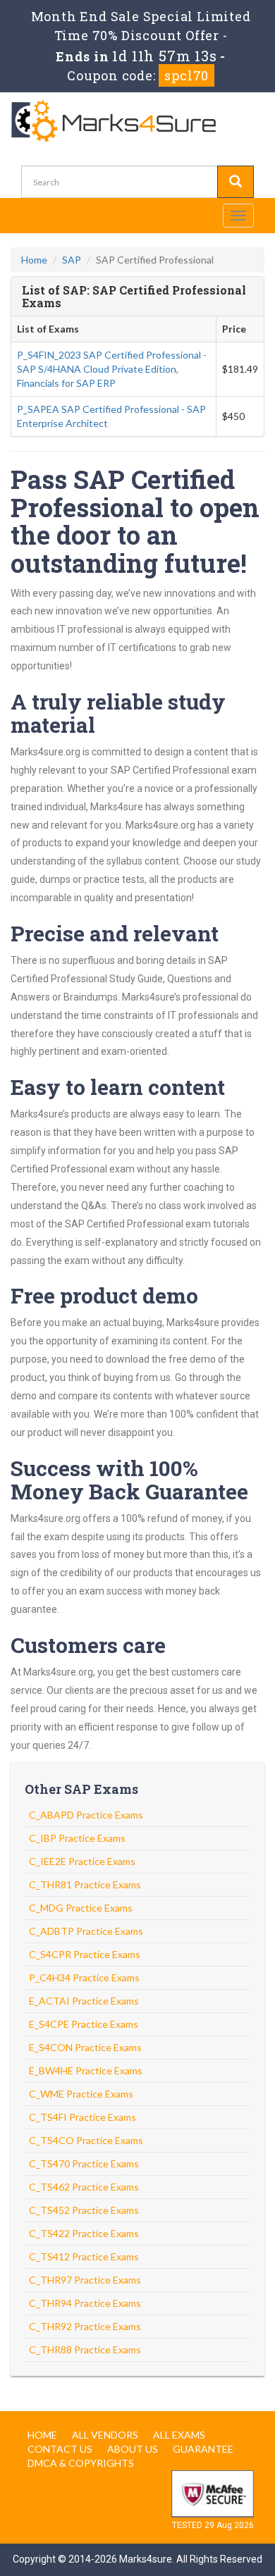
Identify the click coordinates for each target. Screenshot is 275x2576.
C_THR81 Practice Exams (85, 1884)
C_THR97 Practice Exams (85, 2280)
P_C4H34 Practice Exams (84, 1977)
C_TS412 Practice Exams (84, 2256)
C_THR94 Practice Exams (85, 2303)
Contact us (60, 2449)
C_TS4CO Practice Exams (86, 2140)
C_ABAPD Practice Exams (86, 1815)
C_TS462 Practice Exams (84, 2187)
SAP (72, 260)
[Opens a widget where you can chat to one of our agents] (178, 2495)
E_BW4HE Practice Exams (86, 2070)
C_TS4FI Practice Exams (82, 2117)
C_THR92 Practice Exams (85, 2326)
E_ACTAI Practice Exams (84, 2001)
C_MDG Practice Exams (81, 1908)
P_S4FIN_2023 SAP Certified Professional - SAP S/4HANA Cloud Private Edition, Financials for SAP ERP (112, 369)
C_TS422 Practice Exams (84, 2233)
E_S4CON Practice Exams (85, 2047)
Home (34, 260)
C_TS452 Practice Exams (84, 2210)
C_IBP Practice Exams (77, 1838)
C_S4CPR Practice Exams (85, 1954)
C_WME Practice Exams (81, 2094)
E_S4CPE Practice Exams (84, 2024)
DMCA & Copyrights (81, 2463)
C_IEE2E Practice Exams (82, 1861)
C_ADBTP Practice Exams (86, 1931)
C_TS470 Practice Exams (84, 2163)
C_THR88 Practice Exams (85, 2349)
